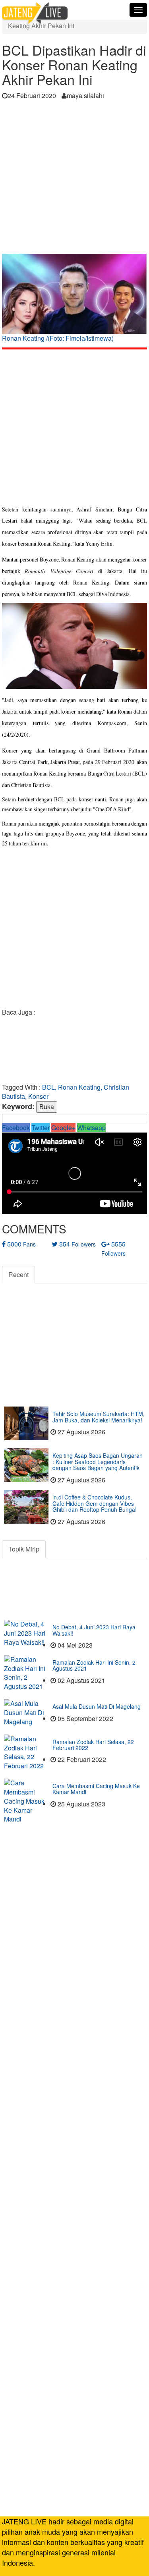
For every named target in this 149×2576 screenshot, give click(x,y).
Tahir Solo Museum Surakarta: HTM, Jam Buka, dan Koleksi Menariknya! (99, 1417)
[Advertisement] (74, 179)
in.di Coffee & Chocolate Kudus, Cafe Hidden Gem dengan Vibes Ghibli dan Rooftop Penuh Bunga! (95, 1503)
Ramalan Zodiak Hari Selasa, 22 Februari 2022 (93, 1745)
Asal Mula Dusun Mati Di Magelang (97, 1706)
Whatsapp (91, 1128)
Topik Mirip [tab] (24, 1549)
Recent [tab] (18, 1274)
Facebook (16, 1128)
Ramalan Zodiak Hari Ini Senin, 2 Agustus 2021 (94, 1665)
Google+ (63, 1128)
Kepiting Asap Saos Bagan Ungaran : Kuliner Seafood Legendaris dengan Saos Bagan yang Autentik (98, 1462)
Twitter (41, 1128)
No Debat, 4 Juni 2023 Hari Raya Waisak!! (94, 1630)
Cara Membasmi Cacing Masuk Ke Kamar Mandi (96, 1789)
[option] (74, 301)
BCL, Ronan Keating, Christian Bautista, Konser (66, 1092)
